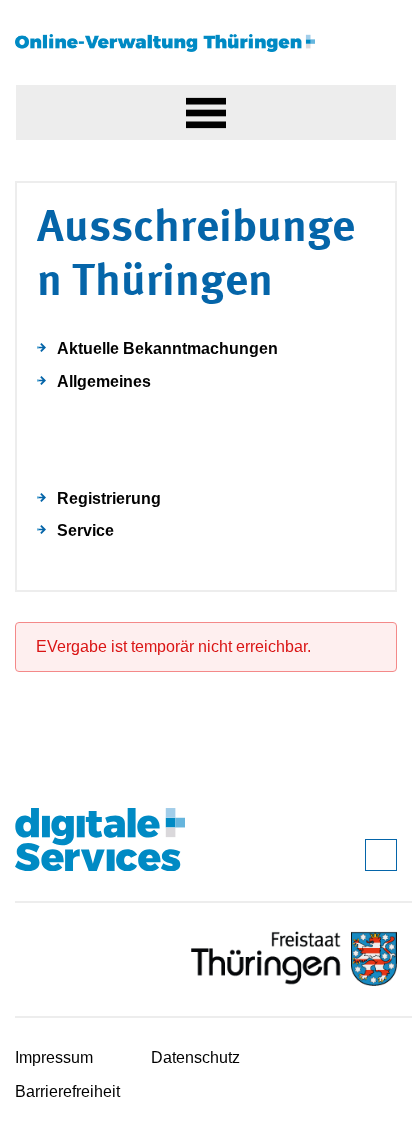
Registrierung (109, 498)
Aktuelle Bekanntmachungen (167, 348)
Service (85, 530)
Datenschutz (195, 1057)
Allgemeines (104, 381)
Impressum (54, 1057)
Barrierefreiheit (67, 1091)
